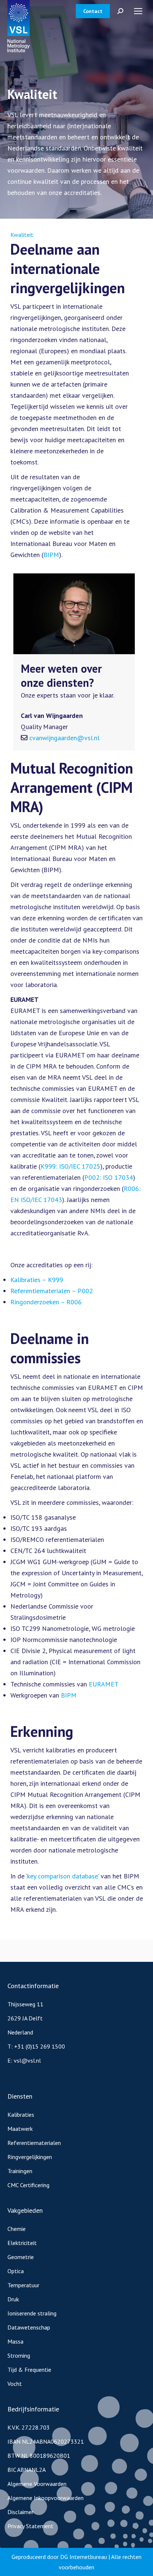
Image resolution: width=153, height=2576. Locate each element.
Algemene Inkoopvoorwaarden (45, 2498)
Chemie (17, 2229)
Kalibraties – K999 (37, 1280)
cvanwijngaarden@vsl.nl (64, 738)
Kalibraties (21, 2115)
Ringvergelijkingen (30, 2157)
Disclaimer (20, 2512)
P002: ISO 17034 (109, 1177)
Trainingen (20, 2171)
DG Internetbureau (84, 2557)
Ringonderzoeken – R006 (46, 1302)
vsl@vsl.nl (27, 2060)
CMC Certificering (28, 2185)
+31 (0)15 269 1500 (40, 2046)
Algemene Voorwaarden (37, 2484)
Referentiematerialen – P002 (52, 1291)
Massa (15, 2341)
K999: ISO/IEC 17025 (70, 1166)
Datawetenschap (29, 2327)
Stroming (19, 2355)
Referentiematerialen (34, 2143)
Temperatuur (23, 2285)
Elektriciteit (22, 2243)
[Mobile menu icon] (138, 11)
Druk (13, 2299)
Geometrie (21, 2257)
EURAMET (104, 1684)
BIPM (51, 555)
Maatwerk (20, 2129)
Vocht (15, 2384)
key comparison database (63, 1876)
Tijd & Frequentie (29, 2370)
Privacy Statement (30, 2526)
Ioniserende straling (32, 2313)
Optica (16, 2271)
